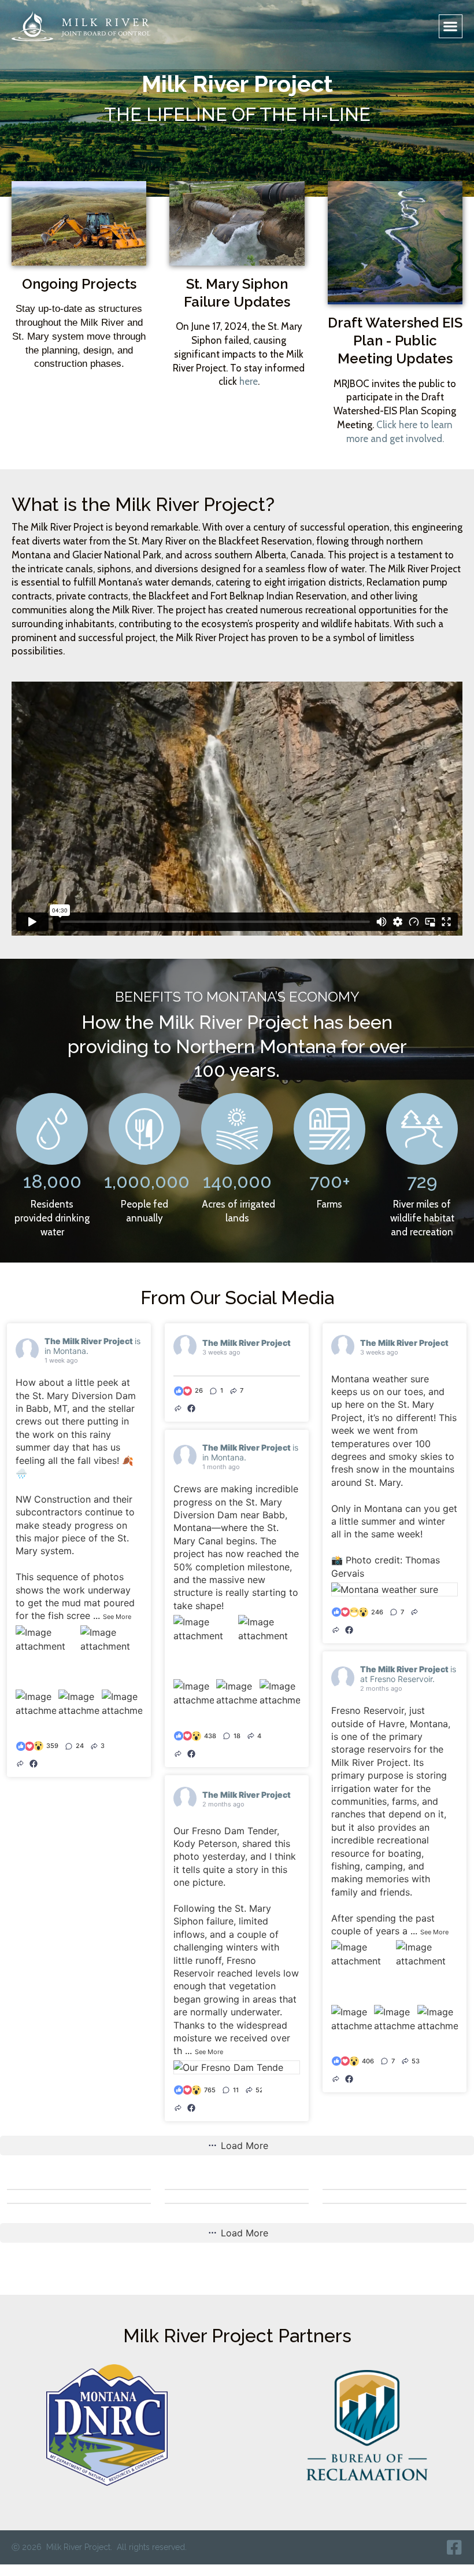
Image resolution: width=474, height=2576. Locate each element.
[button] (451, 26)
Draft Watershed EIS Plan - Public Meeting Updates (395, 341)
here (249, 381)
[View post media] (47, 1656)
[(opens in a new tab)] (34, 1764)
